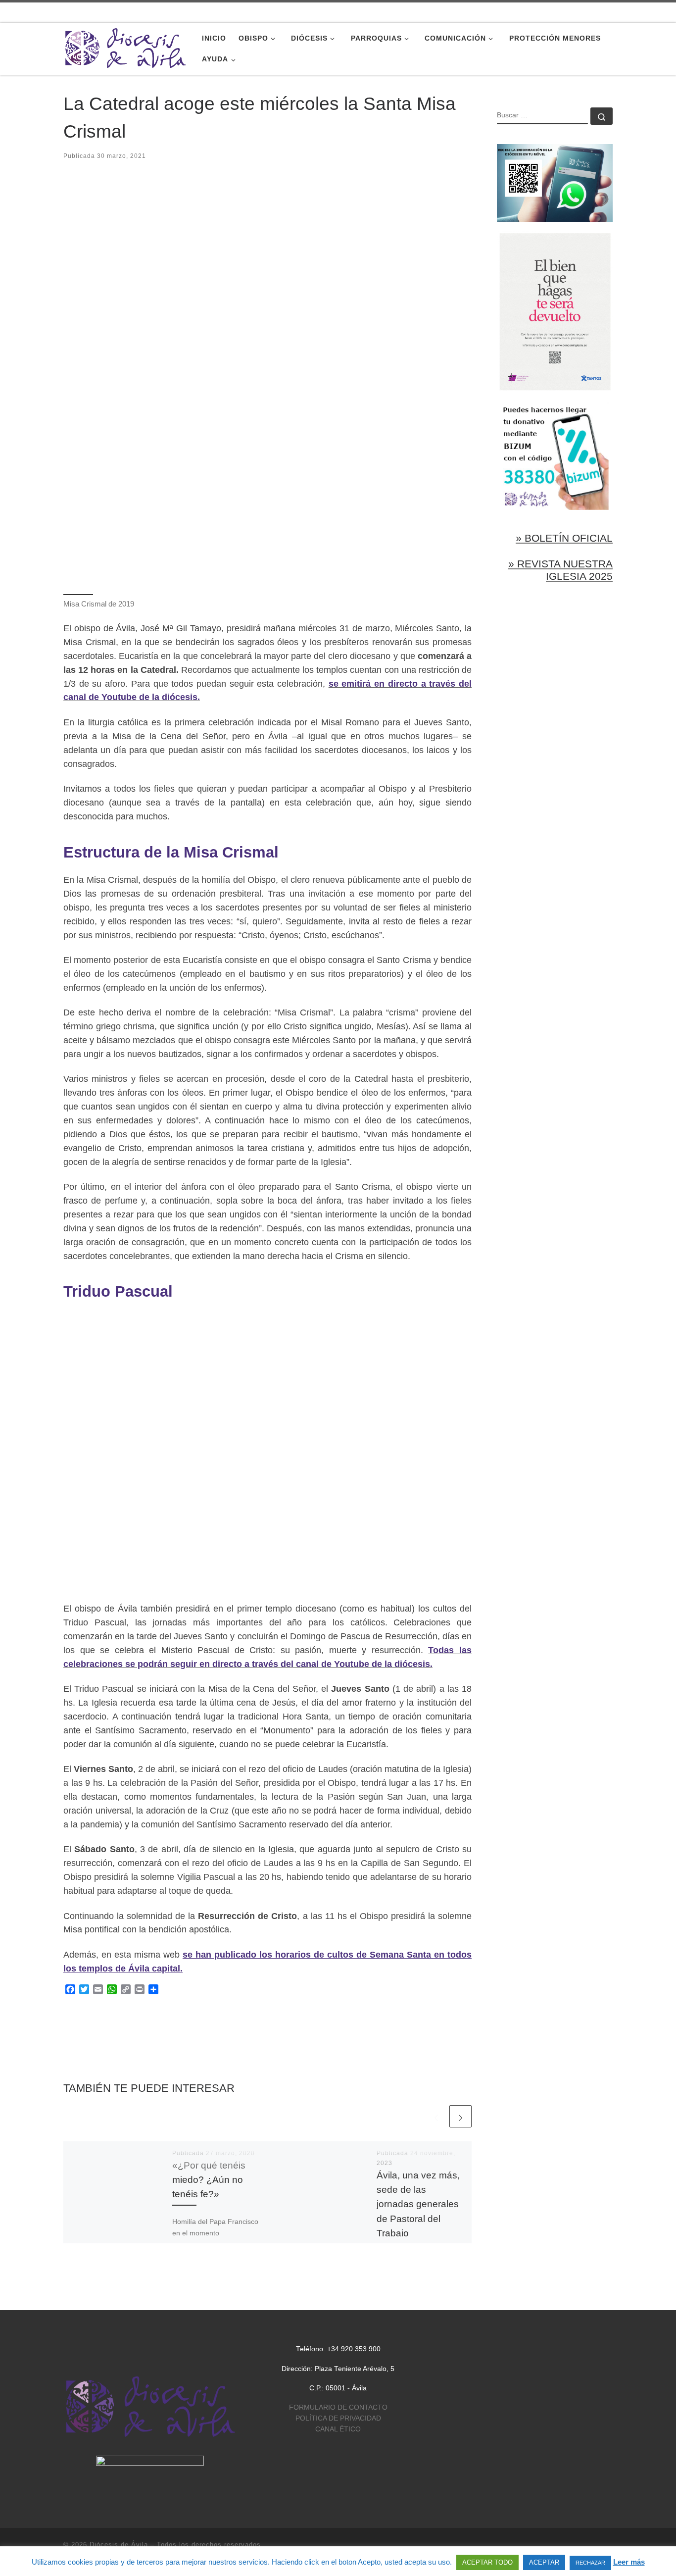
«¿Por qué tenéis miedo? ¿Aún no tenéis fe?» (209, 2180)
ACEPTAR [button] (544, 2562)
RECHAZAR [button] (590, 2563)
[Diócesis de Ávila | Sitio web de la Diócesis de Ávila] (125, 47)
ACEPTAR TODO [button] (487, 2562)
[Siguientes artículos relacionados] (460, 2116)
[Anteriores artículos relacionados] (436, 2116)
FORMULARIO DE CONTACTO (338, 2407)
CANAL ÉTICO (338, 2429)
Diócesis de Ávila (119, 2545)
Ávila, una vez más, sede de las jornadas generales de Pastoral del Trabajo (418, 2204)
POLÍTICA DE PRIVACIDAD (338, 2418)
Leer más (629, 2562)
